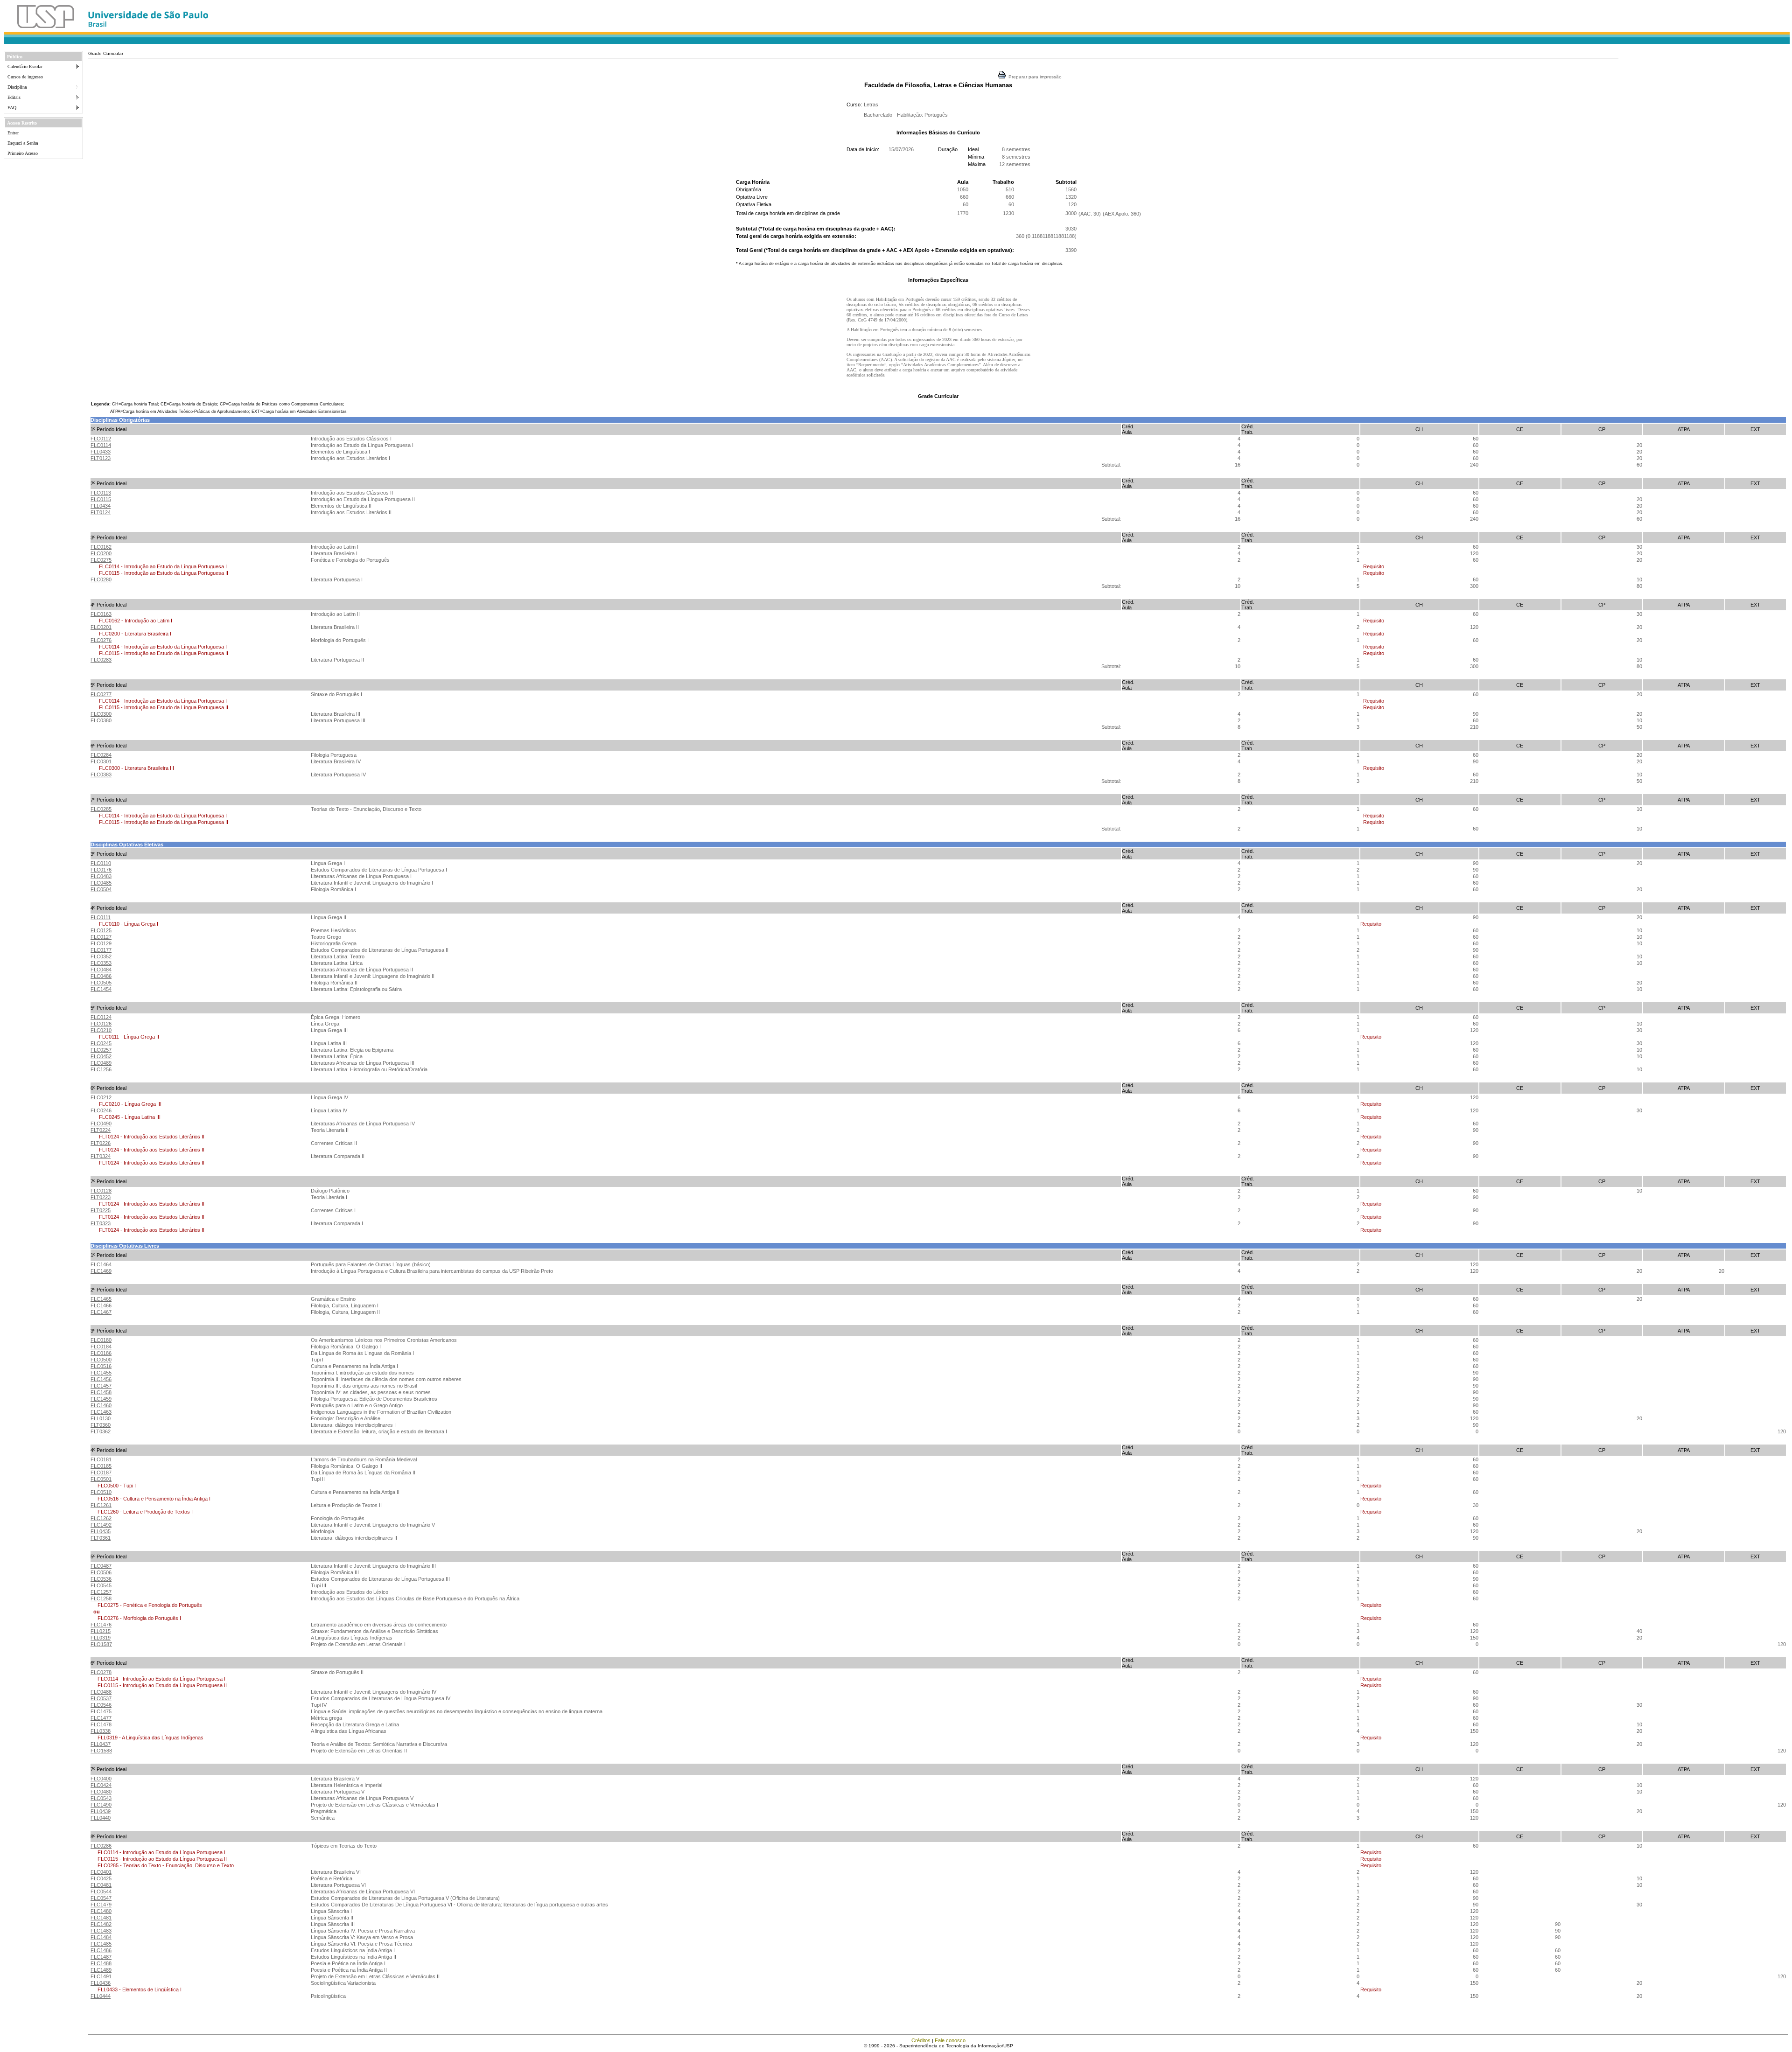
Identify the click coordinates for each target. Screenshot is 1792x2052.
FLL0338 (101, 1731)
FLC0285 (101, 809)
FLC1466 (101, 1305)
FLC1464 (101, 1264)
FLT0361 (101, 1538)
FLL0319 (101, 1638)
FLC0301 (101, 761)
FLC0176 (101, 870)
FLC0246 (101, 1110)
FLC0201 (101, 627)
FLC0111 (101, 917)
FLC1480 (101, 1911)
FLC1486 (101, 1950)
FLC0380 (101, 720)
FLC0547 (101, 1898)
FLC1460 (101, 1405)
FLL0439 (101, 1811)
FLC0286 (101, 1846)
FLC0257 (101, 1050)
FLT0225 (101, 1210)
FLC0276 (101, 640)
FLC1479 (101, 1905)
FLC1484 (101, 1937)
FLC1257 (101, 1592)
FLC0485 (101, 883)
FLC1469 (101, 1271)
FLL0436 (101, 1983)
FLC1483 (101, 1931)
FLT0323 (101, 1223)
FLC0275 (101, 560)
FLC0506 (101, 1572)
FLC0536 (101, 1579)
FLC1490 (101, 1805)
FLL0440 (101, 1818)
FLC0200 (101, 553)
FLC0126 (101, 1024)
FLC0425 (101, 1878)
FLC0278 (101, 1672)
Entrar (13, 133)
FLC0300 (101, 714)
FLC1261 (101, 1505)
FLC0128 (101, 1191)
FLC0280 (101, 579)
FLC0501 (101, 1479)
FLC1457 (101, 1386)
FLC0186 (101, 1353)
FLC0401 (101, 1872)
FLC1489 (101, 1970)
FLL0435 (101, 1531)
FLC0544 (101, 1891)
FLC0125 (101, 930)
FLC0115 (101, 499)
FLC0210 (101, 1030)
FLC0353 (101, 963)
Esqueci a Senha (23, 143)
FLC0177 (101, 950)
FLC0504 (101, 889)
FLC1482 (101, 1924)
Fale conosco (950, 2040)
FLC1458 (101, 1392)
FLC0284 (101, 755)
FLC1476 (101, 1625)
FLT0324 (101, 1156)
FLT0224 (101, 1130)
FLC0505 (101, 983)
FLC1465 (101, 1299)
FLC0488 (101, 1692)
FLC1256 (101, 1069)
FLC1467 (101, 1312)
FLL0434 (101, 506)
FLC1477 (101, 1718)
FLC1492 (101, 1525)
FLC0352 (101, 956)
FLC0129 (101, 943)
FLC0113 (101, 493)
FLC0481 (101, 1885)
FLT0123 (101, 458)
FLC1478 (101, 1724)
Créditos (921, 2040)
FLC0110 (101, 863)
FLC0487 (101, 1566)
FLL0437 (101, 1744)
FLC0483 (101, 876)
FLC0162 (101, 547)
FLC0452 (101, 1056)
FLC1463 (101, 1412)
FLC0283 (101, 660)
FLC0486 (101, 976)
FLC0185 (101, 1466)
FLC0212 (101, 1097)
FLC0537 (101, 1698)
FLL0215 (101, 1631)
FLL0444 (101, 1996)
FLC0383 (101, 775)
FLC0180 (101, 1340)
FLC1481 (101, 1918)
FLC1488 (101, 1963)
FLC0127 (101, 937)
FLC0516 (101, 1366)
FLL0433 (101, 452)
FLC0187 (101, 1473)
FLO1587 (101, 1644)
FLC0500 (101, 1360)
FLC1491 (101, 1976)
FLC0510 (101, 1492)
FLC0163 (101, 614)
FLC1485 (101, 1944)
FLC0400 (101, 1779)
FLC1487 (101, 1957)
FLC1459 (101, 1399)
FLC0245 (101, 1043)
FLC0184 (101, 1347)
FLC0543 (101, 1798)
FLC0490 (101, 1124)
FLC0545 (101, 1585)
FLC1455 (101, 1373)
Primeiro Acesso (23, 153)
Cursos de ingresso (25, 77)
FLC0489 (101, 1063)
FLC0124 (101, 1017)
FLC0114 (101, 445)
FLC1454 (101, 989)
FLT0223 (101, 1197)
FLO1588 (101, 1751)
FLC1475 (101, 1711)
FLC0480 (101, 1792)
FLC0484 (101, 970)
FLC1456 (101, 1379)
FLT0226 (101, 1143)
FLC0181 (101, 1459)
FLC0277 (101, 694)
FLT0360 (101, 1425)
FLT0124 (101, 512)
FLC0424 (101, 1785)
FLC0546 (101, 1705)
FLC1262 (101, 1518)
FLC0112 (101, 439)
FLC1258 (101, 1598)
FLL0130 (101, 1418)
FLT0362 (101, 1431)
